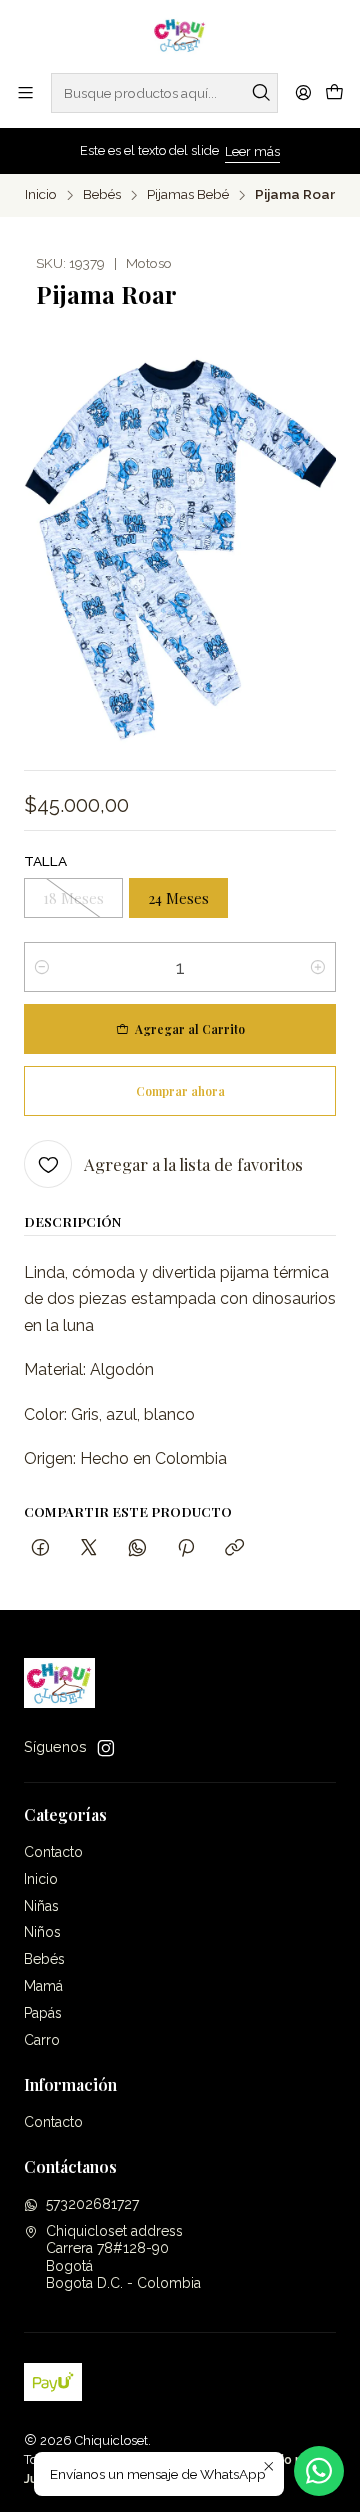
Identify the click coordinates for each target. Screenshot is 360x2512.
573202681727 (92, 2204)
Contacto (53, 1852)
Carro (42, 2040)
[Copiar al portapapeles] (234, 1548)
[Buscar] (261, 93)
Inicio (41, 195)
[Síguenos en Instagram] (106, 1748)
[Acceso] (303, 92)
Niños (42, 1932)
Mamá (43, 1986)
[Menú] (25, 92)
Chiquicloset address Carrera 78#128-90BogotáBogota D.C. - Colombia (123, 2257)
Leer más (252, 151)
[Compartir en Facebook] (40, 1548)
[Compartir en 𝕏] (89, 1548)
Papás (43, 2013)
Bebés (102, 195)
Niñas (41, 1906)
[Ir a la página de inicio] (180, 35)
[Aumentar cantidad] (318, 967)
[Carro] (334, 93)
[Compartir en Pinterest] (186, 1548)
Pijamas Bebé (188, 195)
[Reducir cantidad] (42, 967)
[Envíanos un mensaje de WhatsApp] (319, 2471)
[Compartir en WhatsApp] (137, 1548)
